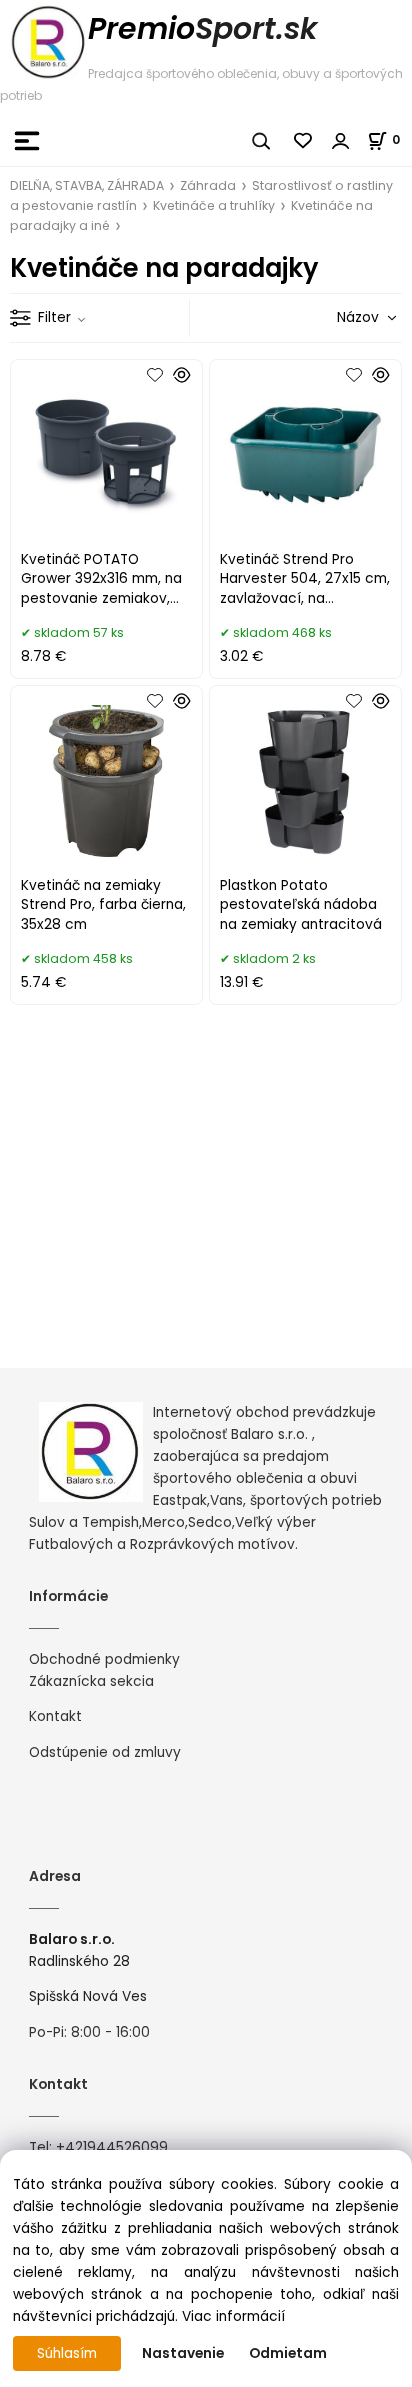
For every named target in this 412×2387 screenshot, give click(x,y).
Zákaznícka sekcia (91, 1681)
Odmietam (288, 2353)
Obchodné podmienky (104, 1659)
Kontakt (55, 1716)
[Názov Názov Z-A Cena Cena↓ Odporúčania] (338, 317)
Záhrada (208, 185)
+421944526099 (112, 2147)
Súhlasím (67, 2353)
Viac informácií (233, 2316)
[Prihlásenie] (341, 141)
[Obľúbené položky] (304, 141)
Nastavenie (183, 2353)
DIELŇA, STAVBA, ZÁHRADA (87, 185)
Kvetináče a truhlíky (214, 205)
